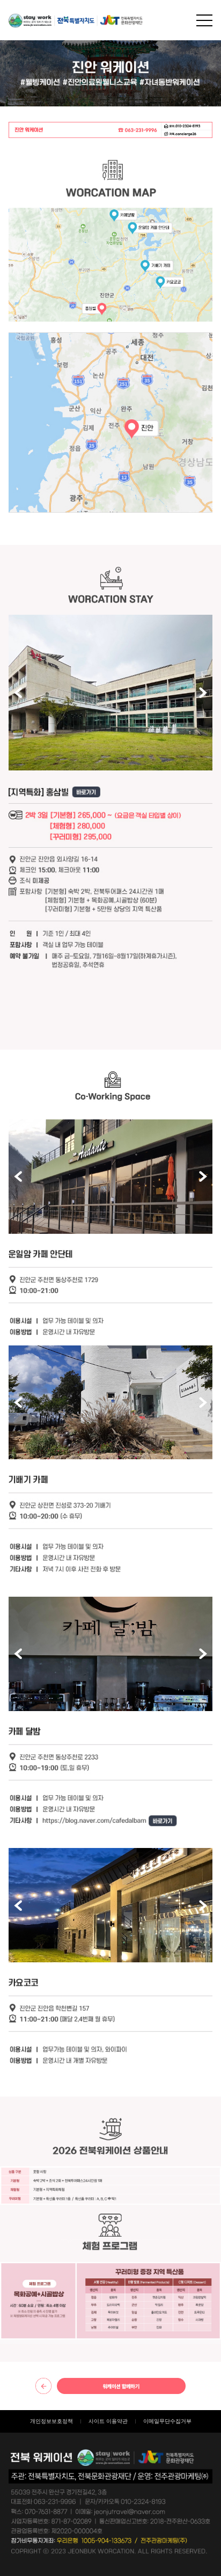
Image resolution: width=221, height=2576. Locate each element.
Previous (18, 693)
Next (203, 693)
